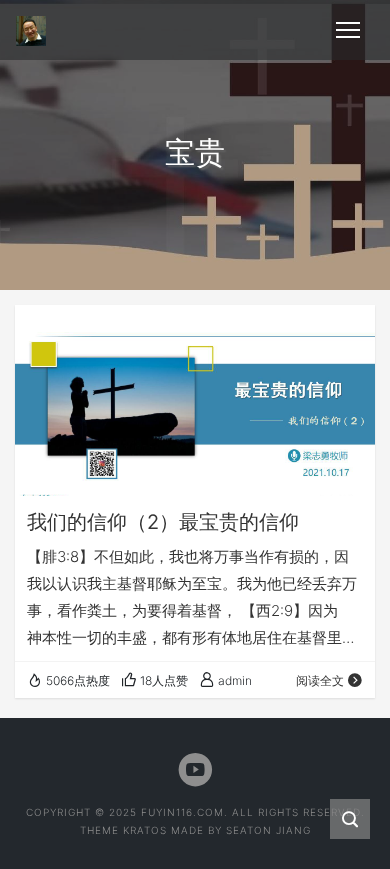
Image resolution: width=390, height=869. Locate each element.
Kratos (145, 830)
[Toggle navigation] (348, 30)
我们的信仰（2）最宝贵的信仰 (163, 522)
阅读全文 (320, 680)
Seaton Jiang (268, 830)
